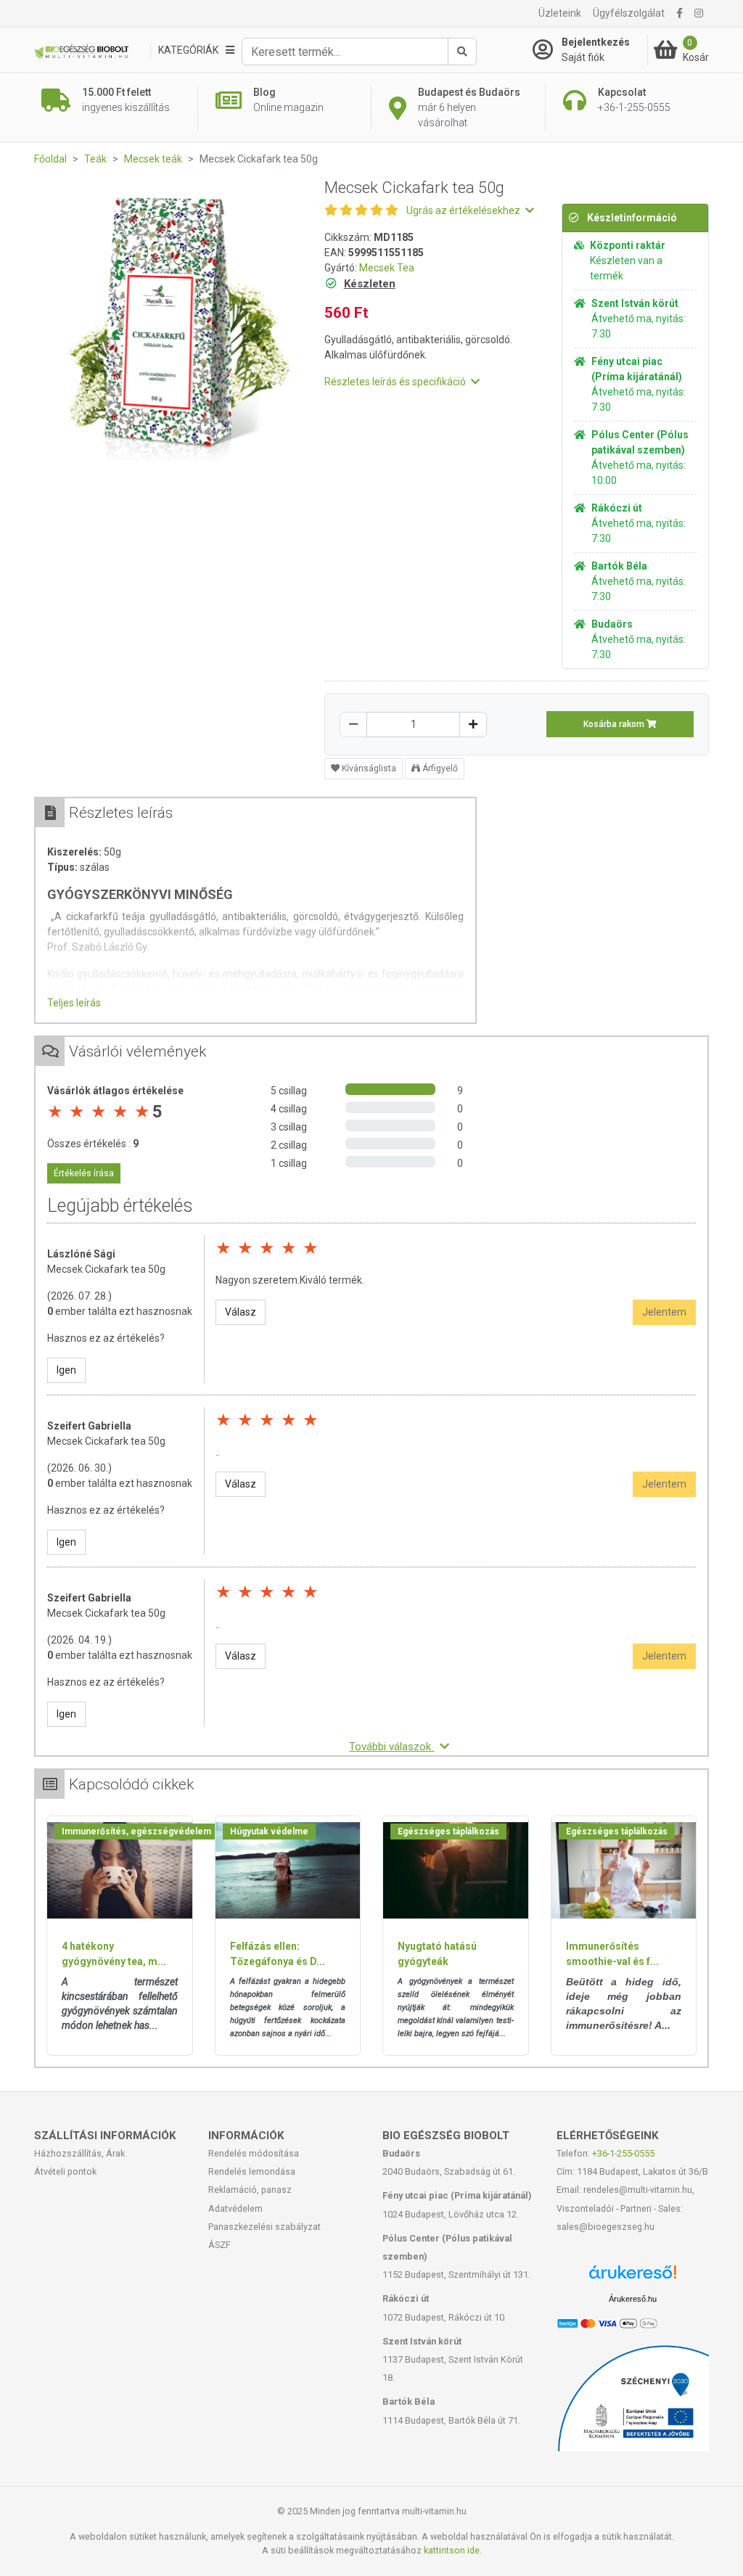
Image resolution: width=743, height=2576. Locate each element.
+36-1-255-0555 (623, 2153)
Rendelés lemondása (252, 2171)
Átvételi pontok (65, 2171)
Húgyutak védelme (269, 1831)
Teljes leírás (74, 1003)
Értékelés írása (84, 1173)
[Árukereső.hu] (633, 2277)
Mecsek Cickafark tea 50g (106, 1269)
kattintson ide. (453, 2550)
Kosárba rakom (615, 724)
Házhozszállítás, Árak (79, 2153)
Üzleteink (560, 13)
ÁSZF (219, 2245)
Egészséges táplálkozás (448, 1831)
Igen (66, 1370)
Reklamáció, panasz (250, 2190)
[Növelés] (473, 725)
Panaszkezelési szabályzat (264, 2227)
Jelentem (664, 1312)
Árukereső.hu (633, 2299)
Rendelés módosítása (254, 2153)
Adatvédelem (235, 2208)
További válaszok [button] (391, 1747)
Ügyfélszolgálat (629, 13)
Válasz (241, 1312)
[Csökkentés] (353, 725)
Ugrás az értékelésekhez (464, 210)
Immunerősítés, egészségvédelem (136, 1831)
